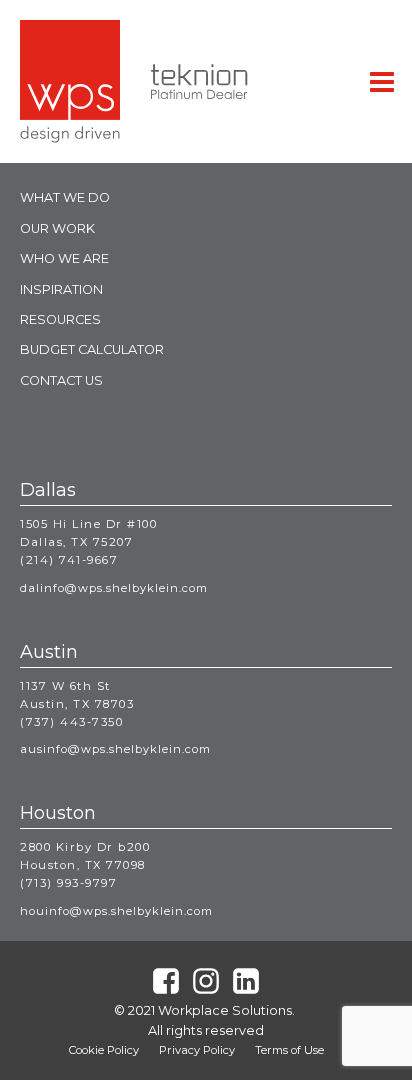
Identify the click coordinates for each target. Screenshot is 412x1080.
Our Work (57, 228)
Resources (60, 319)
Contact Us (61, 380)
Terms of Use (289, 1050)
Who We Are (64, 258)
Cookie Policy (104, 1050)
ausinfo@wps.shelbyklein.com (115, 749)
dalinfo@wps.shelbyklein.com (114, 588)
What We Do (65, 197)
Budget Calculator (92, 349)
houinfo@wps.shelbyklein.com (116, 911)
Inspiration (61, 289)
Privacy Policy (197, 1050)
